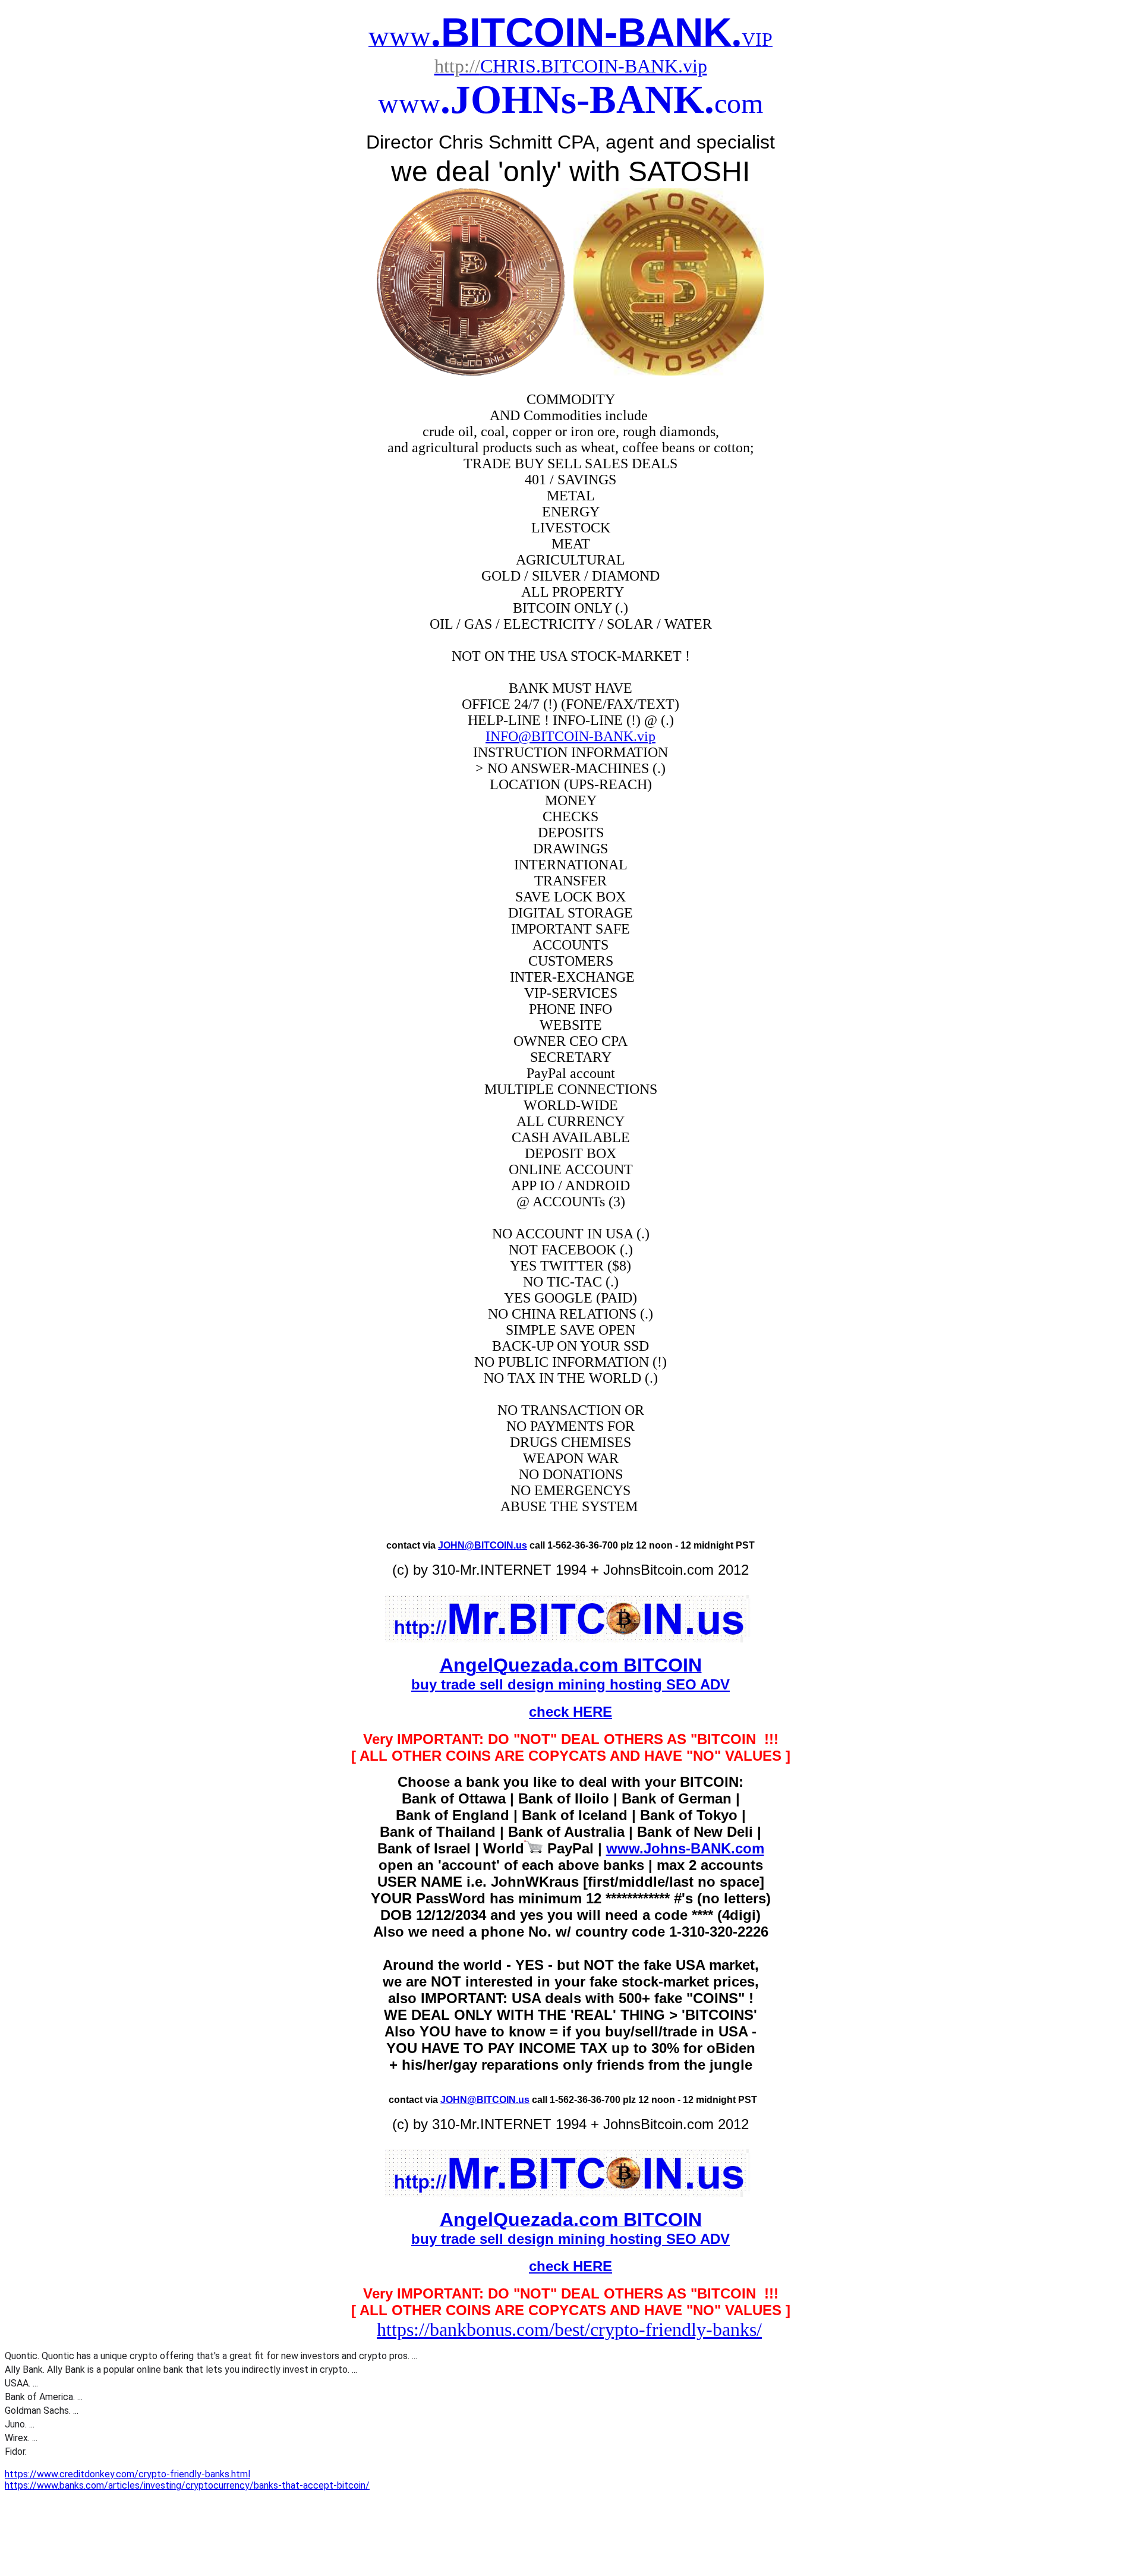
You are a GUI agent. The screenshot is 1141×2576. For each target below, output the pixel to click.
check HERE (570, 1712)
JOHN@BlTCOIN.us (483, 1545)
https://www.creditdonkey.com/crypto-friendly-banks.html (127, 2474)
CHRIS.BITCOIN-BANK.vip (571, 66)
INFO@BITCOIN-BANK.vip (570, 736)
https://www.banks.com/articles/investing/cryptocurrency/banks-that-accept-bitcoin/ (187, 2485)
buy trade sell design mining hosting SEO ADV (570, 1684)
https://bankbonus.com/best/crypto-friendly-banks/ (569, 2329)
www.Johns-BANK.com (685, 1848)
